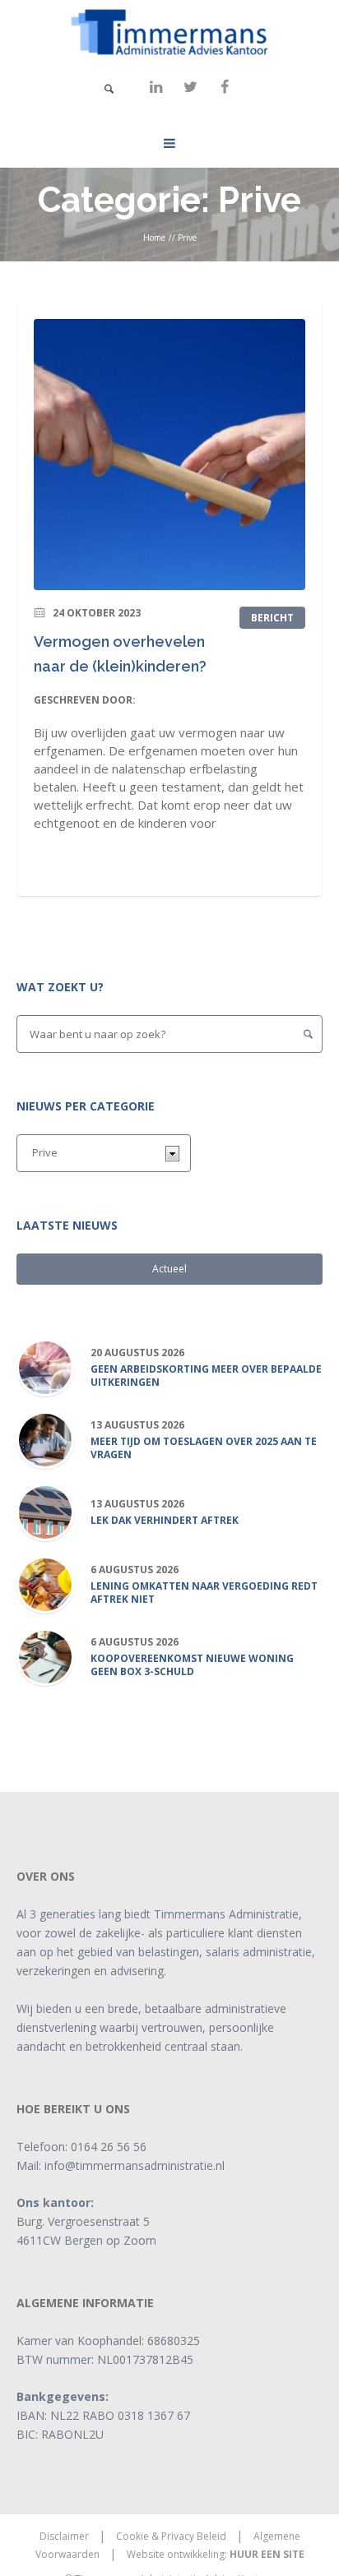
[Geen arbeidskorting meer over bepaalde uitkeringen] (45, 1366)
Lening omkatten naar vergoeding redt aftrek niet (204, 1593)
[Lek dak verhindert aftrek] (45, 1511)
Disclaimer (64, 2536)
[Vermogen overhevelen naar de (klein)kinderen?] (169, 455)
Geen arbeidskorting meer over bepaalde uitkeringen (206, 1376)
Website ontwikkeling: (216, 2554)
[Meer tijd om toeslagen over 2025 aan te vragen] (45, 1439)
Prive (187, 238)
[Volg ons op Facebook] (225, 87)
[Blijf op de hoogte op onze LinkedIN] (156, 87)
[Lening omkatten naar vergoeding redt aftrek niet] (45, 1583)
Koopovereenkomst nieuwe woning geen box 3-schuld (192, 1665)
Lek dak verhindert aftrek (165, 1521)
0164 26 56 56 (109, 2147)
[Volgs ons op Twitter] (190, 87)
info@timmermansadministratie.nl (135, 2165)
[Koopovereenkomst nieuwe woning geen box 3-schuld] (45, 1656)
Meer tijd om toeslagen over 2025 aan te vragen (204, 1448)
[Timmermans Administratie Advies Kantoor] (169, 32)
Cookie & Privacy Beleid (171, 2536)
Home (154, 238)
